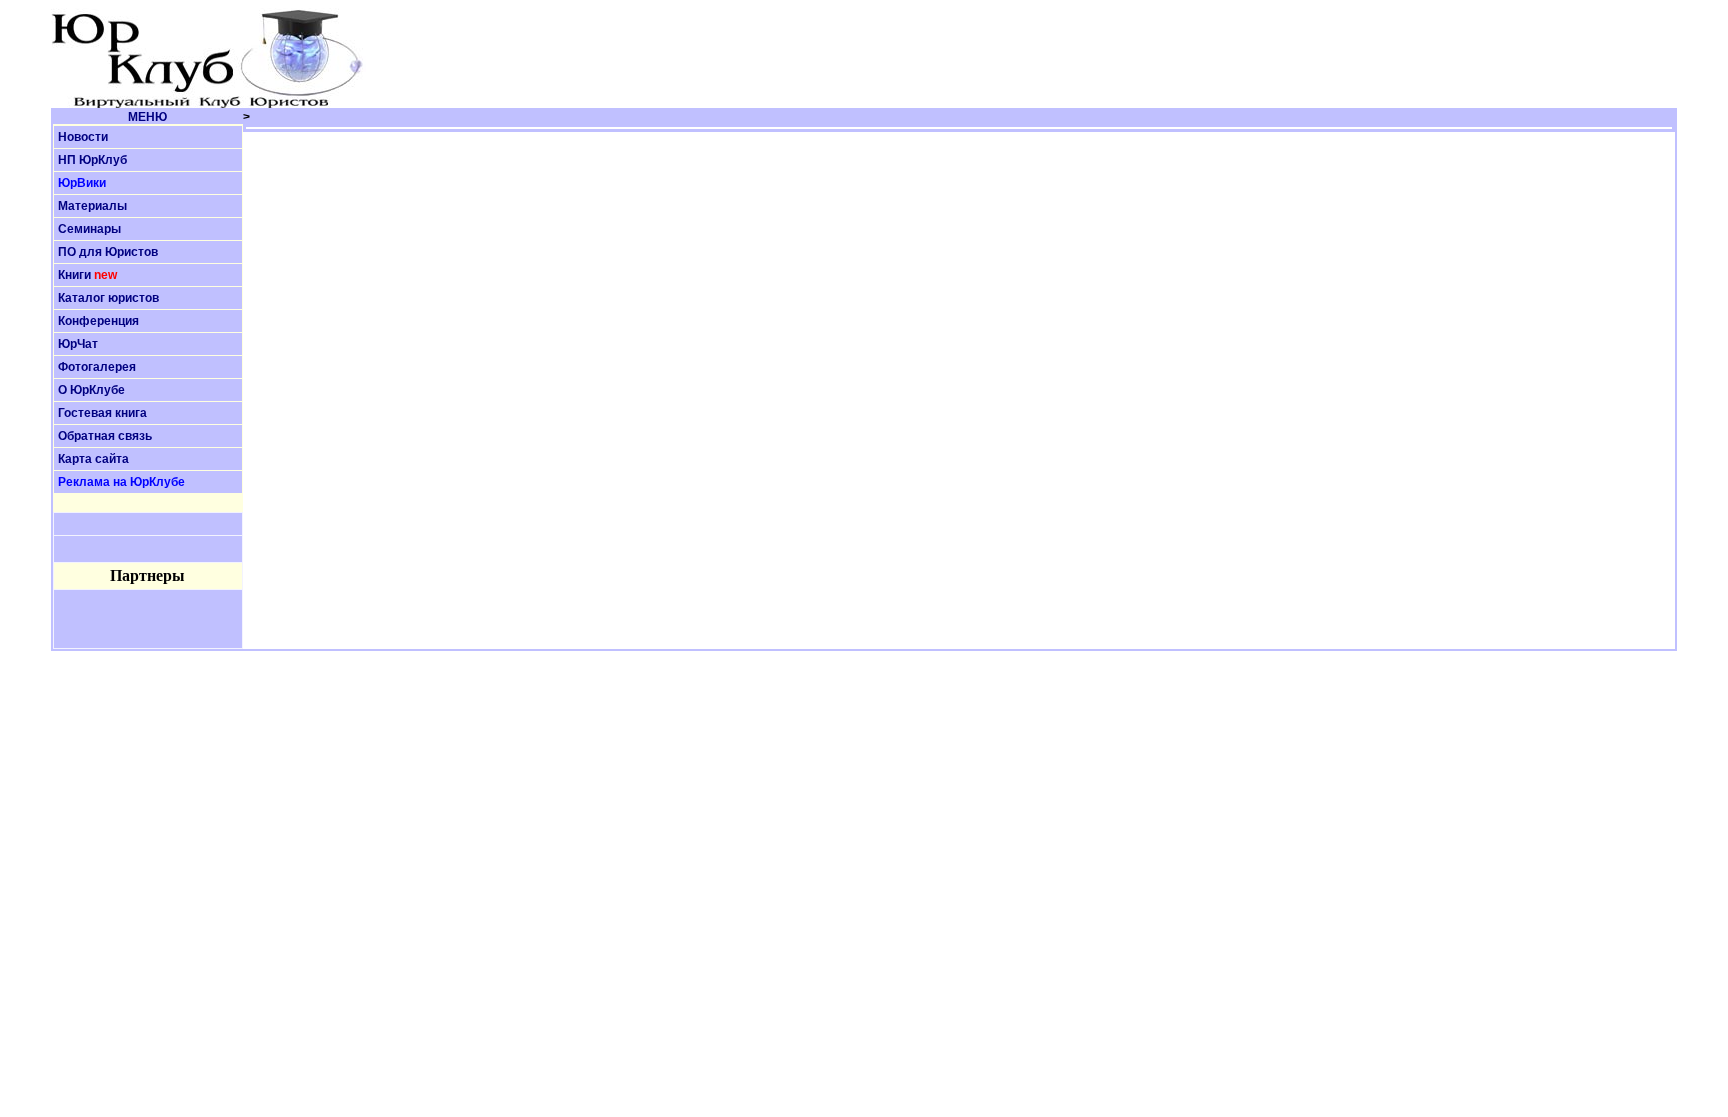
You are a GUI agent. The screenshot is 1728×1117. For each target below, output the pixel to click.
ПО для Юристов (108, 252)
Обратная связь (105, 436)
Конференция (98, 321)
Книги (74, 275)
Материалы (92, 206)
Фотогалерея (97, 367)
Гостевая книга (102, 413)
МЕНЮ (147, 117)
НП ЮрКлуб (92, 160)
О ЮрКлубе (91, 390)
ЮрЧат (78, 344)
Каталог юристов (108, 298)
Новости (83, 137)
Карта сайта (93, 459)
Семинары (89, 229)
